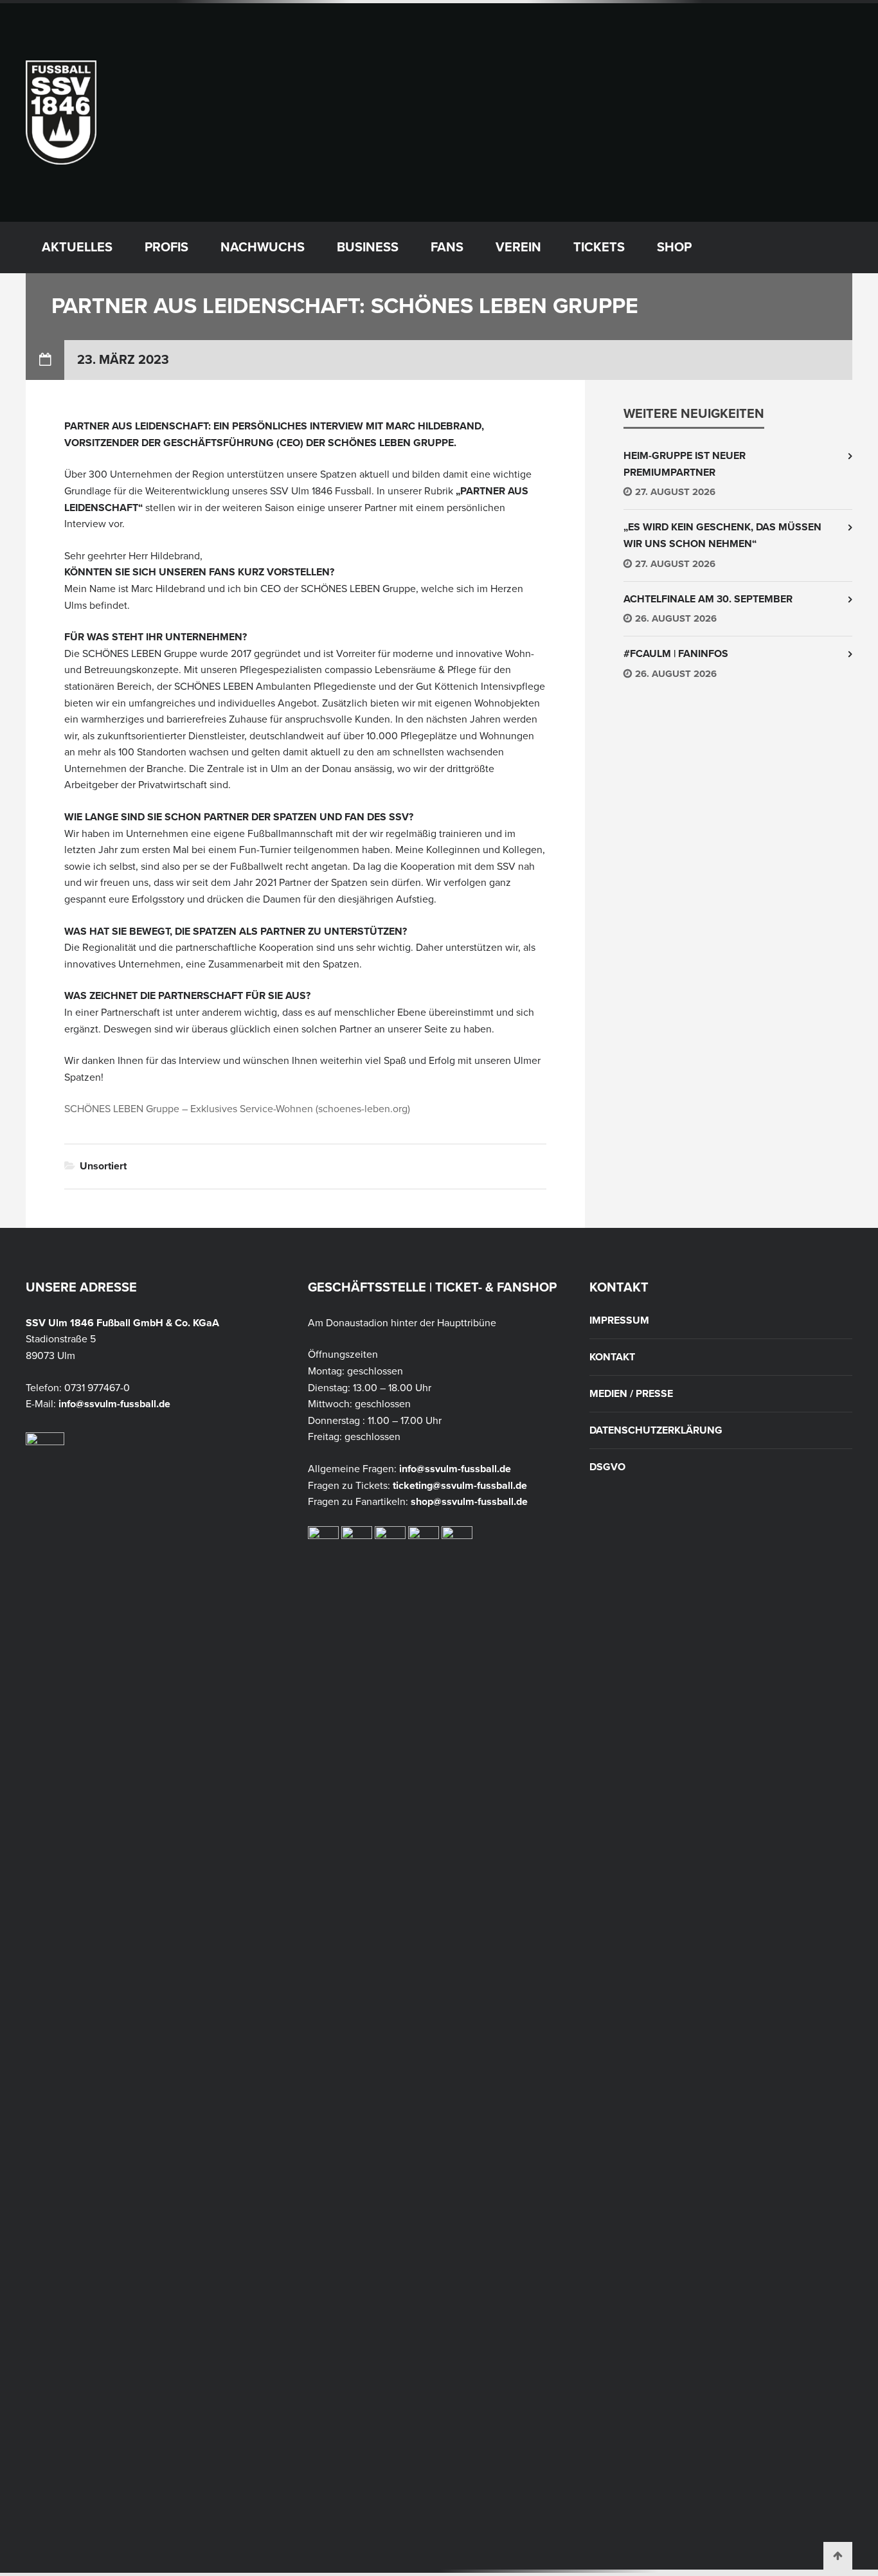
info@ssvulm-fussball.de (114, 1404)
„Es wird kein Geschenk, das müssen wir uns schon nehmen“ (722, 536)
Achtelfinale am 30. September (708, 599)
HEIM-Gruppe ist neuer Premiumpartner (685, 464)
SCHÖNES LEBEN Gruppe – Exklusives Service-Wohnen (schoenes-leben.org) (237, 1109)
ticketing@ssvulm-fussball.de (460, 1486)
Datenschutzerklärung (656, 1430)
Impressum (619, 1320)
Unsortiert (103, 1166)
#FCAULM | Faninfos (676, 654)
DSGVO (607, 1467)
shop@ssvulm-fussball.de (469, 1502)
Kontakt (612, 1357)
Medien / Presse (631, 1394)
